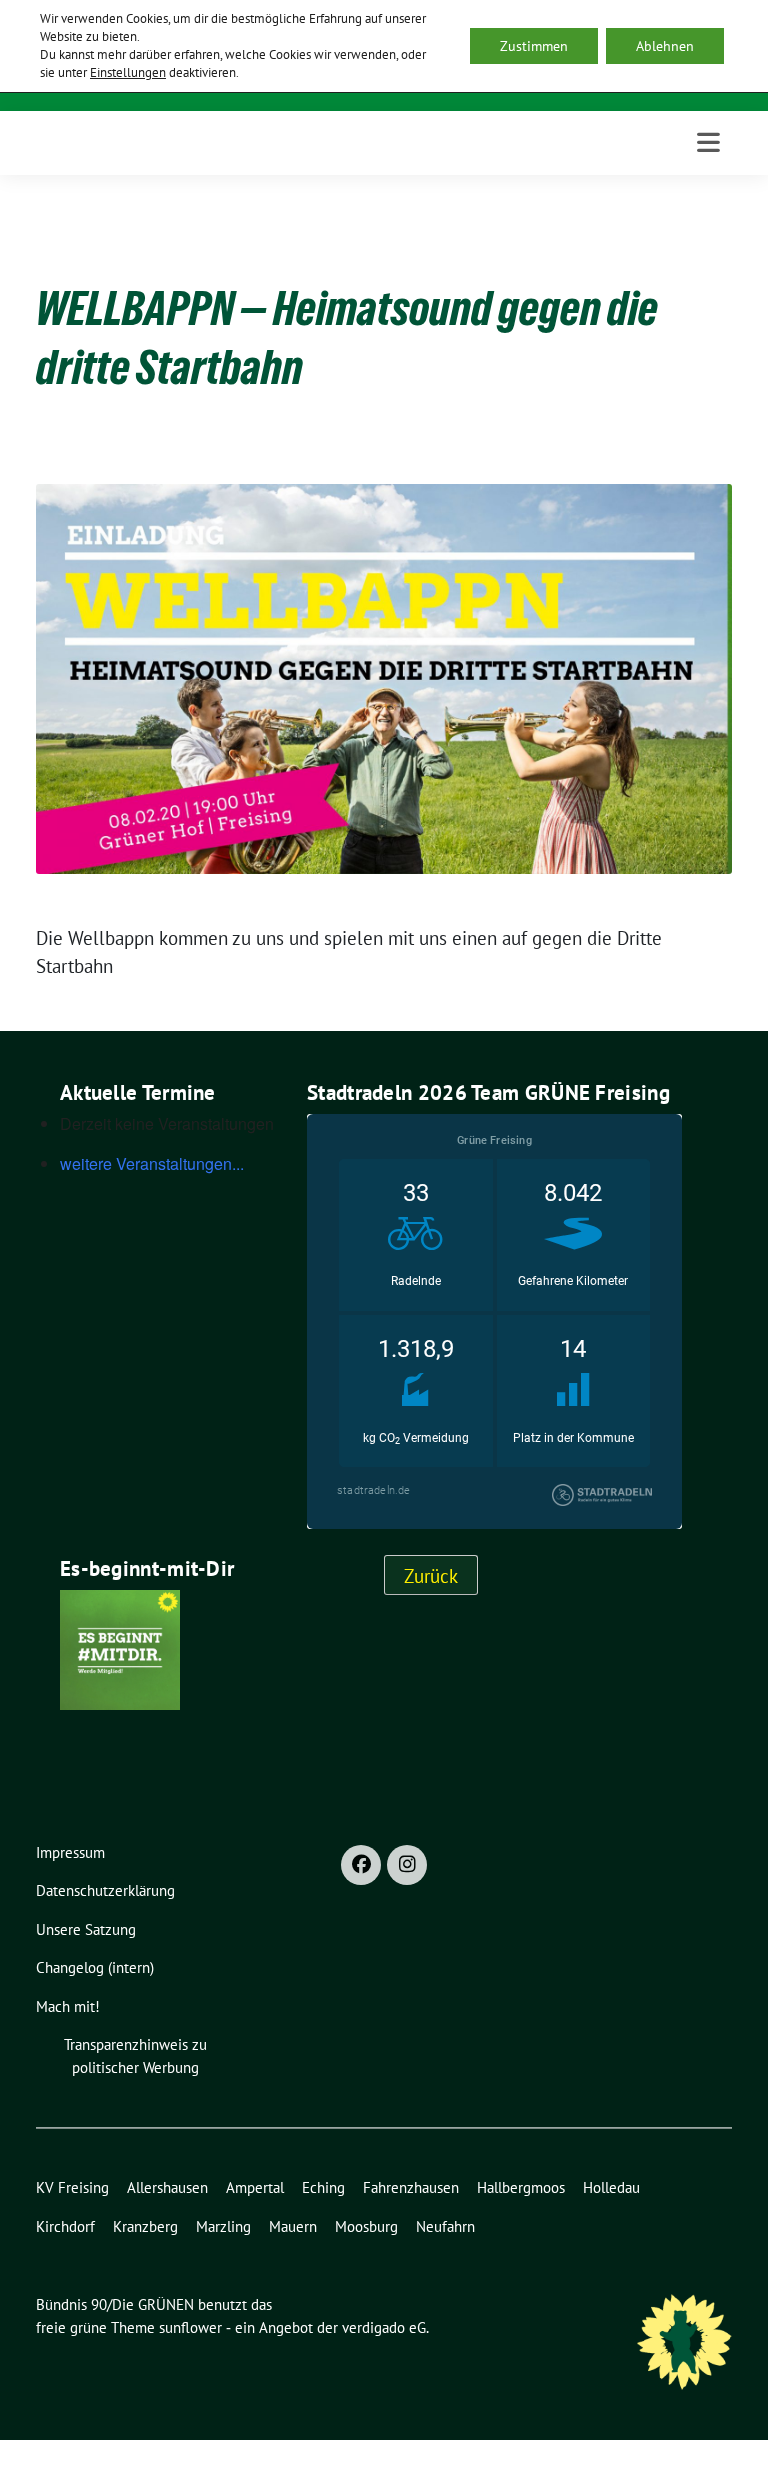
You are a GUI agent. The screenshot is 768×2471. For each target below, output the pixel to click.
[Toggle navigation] (708, 142)
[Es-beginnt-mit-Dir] (120, 1647)
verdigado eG (384, 2327)
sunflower (190, 2327)
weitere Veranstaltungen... (152, 1163)
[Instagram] (407, 1865)
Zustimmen (534, 46)
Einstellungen (128, 72)
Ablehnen (665, 46)
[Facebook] (361, 1865)
